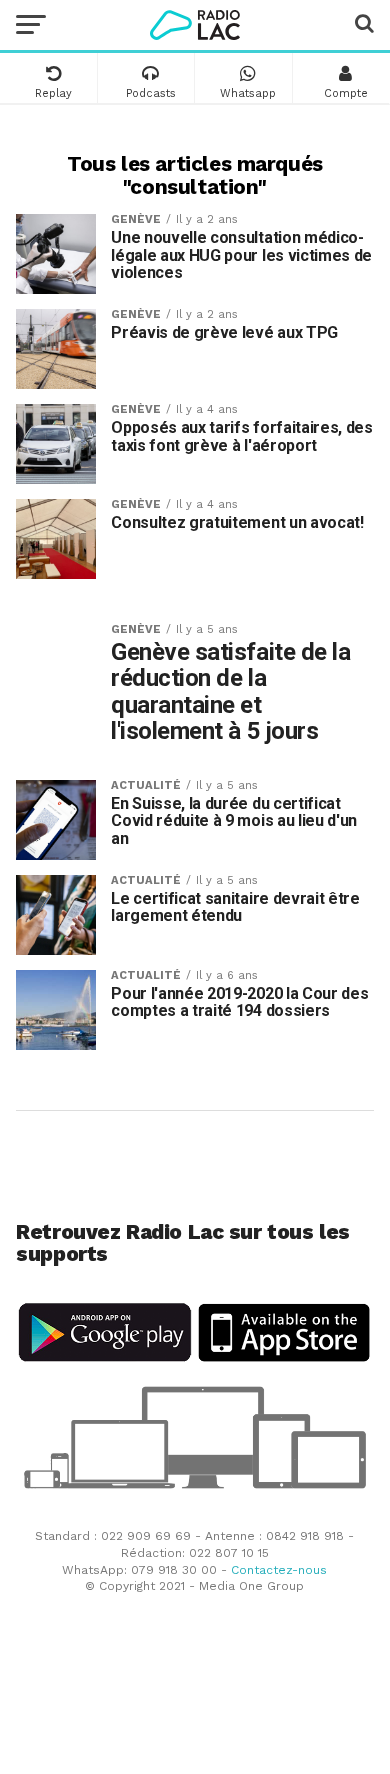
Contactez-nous (279, 1570)
